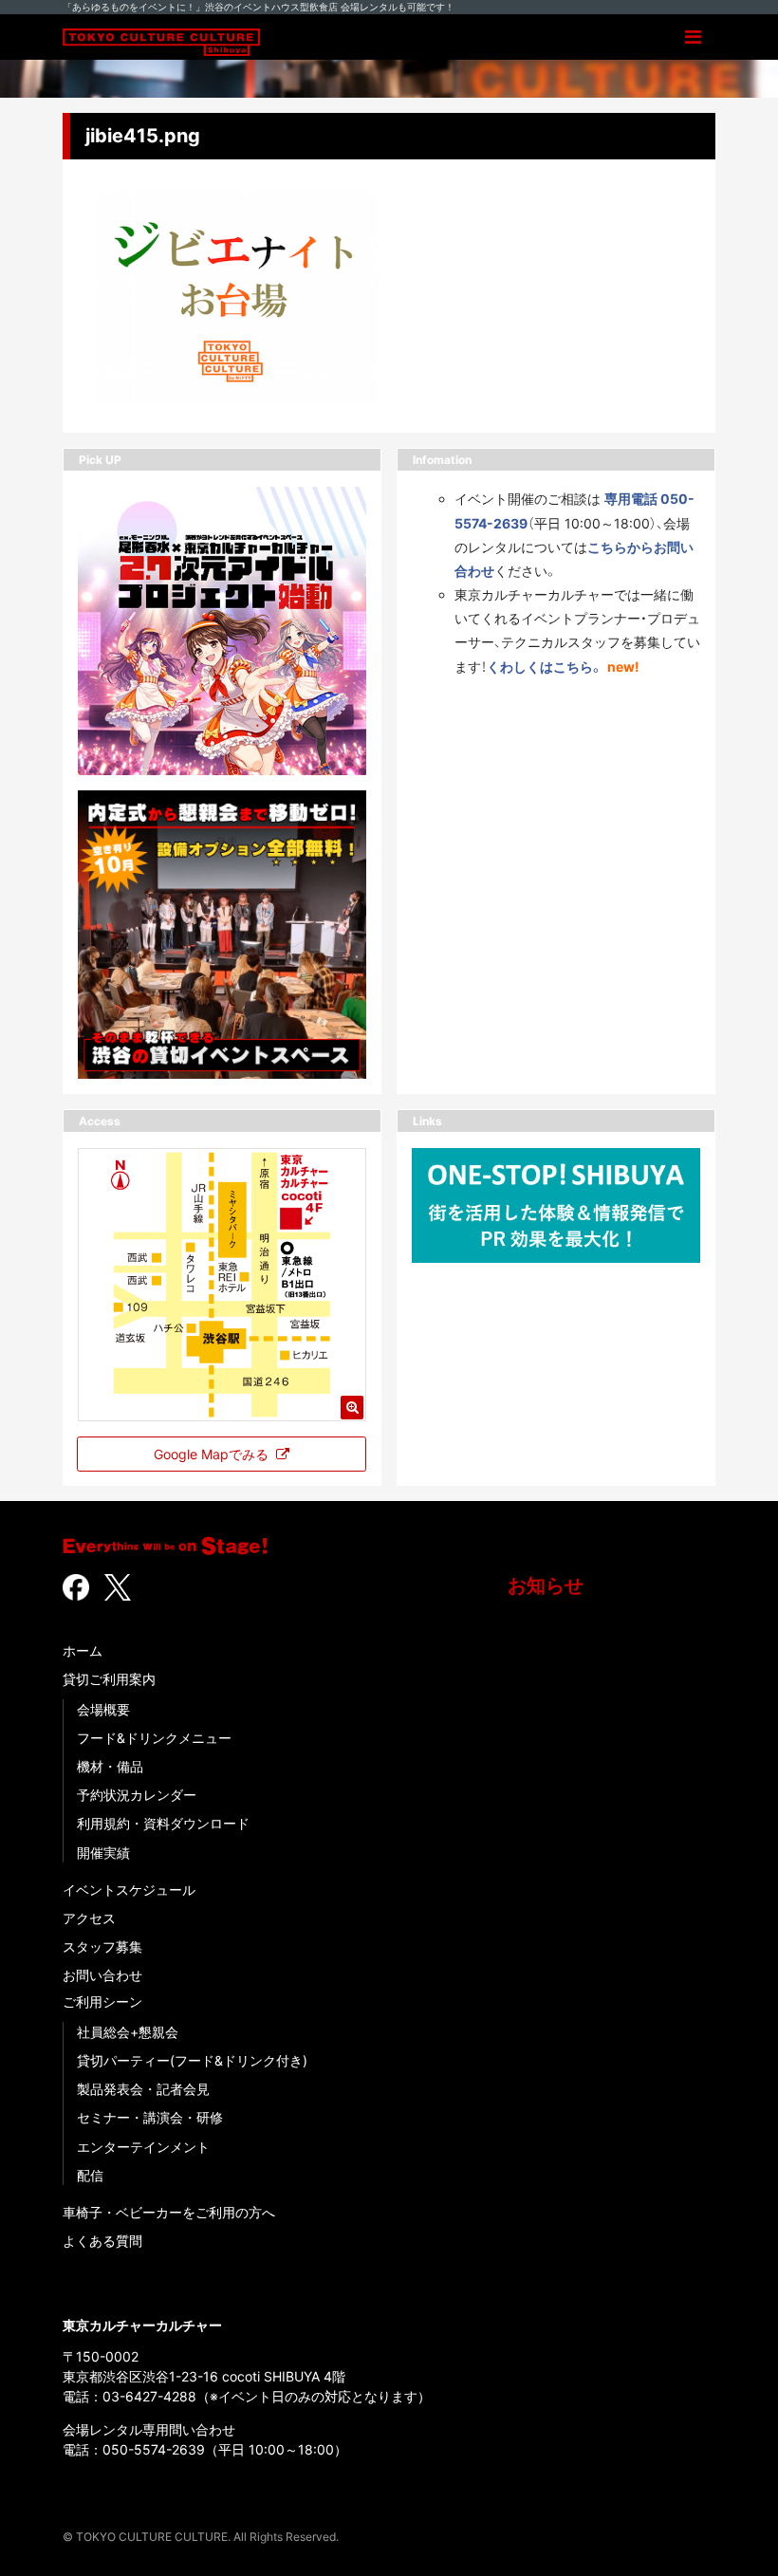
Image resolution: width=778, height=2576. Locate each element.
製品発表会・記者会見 (143, 2089)
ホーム (83, 1650)
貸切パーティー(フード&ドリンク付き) (192, 2060)
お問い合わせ (102, 1975)
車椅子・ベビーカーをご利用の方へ (169, 2212)
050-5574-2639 (154, 2449)
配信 (90, 2175)
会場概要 (103, 1709)
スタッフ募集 (102, 1946)
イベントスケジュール (129, 1890)
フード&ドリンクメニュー (154, 1738)
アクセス (89, 1918)
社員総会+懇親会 (128, 2032)
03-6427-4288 (149, 2396)
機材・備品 (110, 1766)
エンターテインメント (143, 2147)
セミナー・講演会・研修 (150, 2117)
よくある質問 (102, 2241)
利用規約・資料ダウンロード (163, 1823)
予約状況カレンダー (137, 1795)
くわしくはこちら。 (545, 667)
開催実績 (103, 1853)
